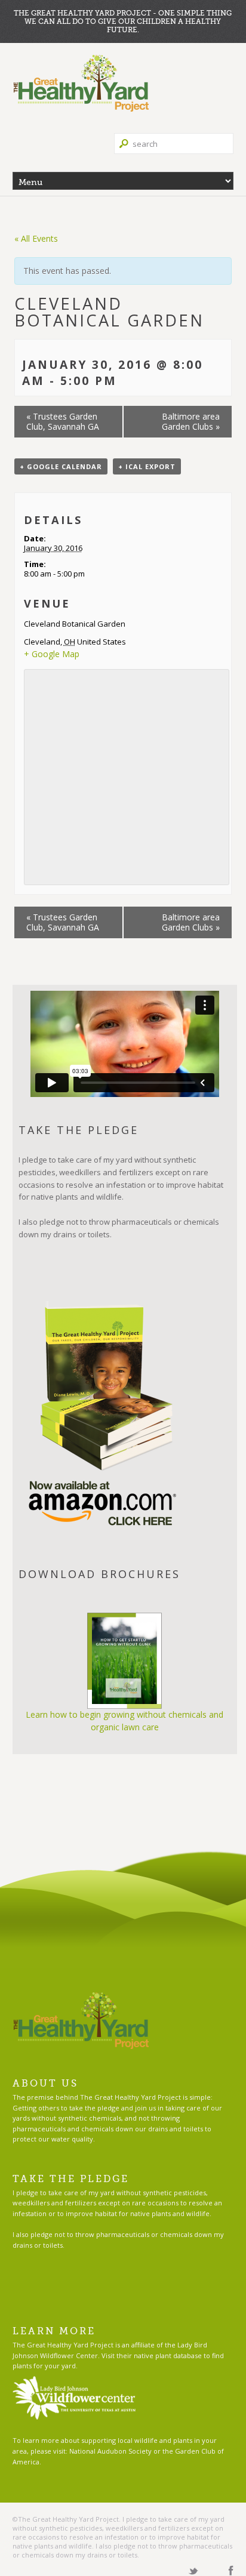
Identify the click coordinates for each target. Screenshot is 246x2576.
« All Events (36, 238)
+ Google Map (52, 654)
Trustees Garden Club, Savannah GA (63, 421)
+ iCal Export (147, 466)
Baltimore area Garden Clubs (191, 421)
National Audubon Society (110, 2451)
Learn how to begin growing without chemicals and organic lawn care (124, 1721)
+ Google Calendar (61, 466)
